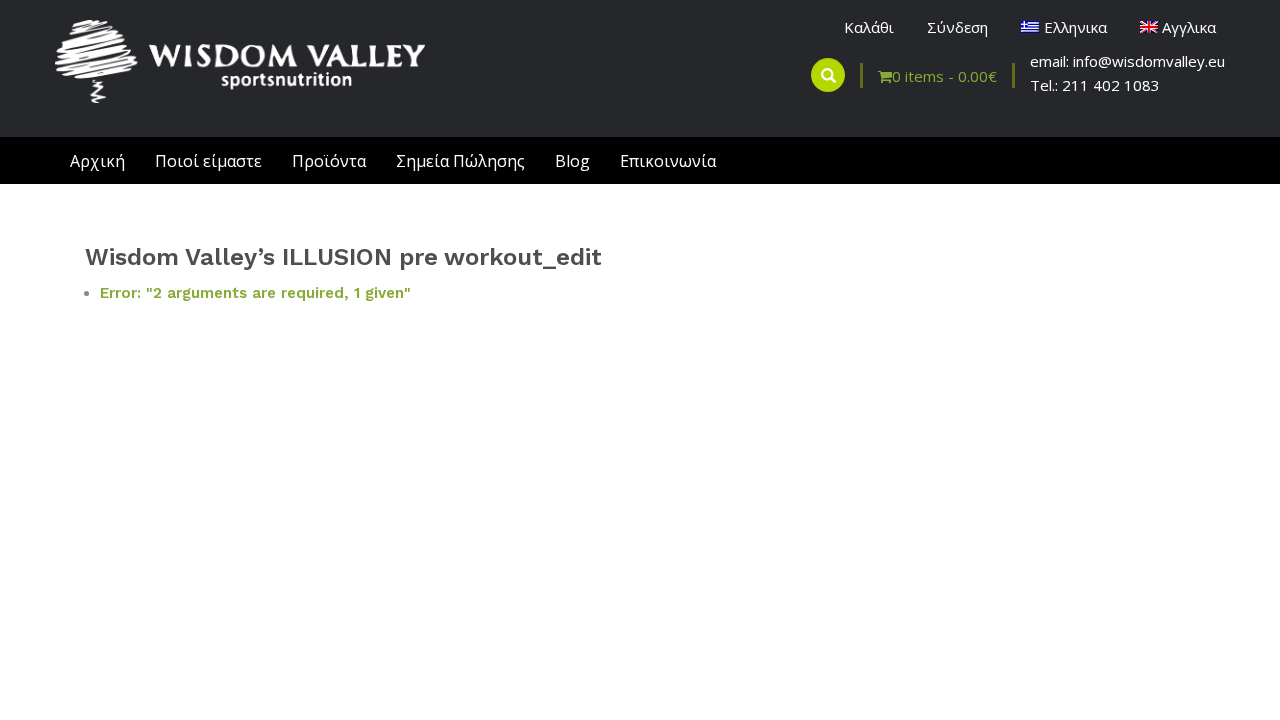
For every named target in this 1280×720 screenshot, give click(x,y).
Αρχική (97, 161)
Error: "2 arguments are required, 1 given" (255, 293)
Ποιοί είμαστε (208, 161)
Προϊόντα (329, 161)
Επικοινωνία (668, 161)
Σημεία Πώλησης (460, 161)
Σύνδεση (957, 27)
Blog (572, 161)
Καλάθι (869, 27)
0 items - (944, 76)
